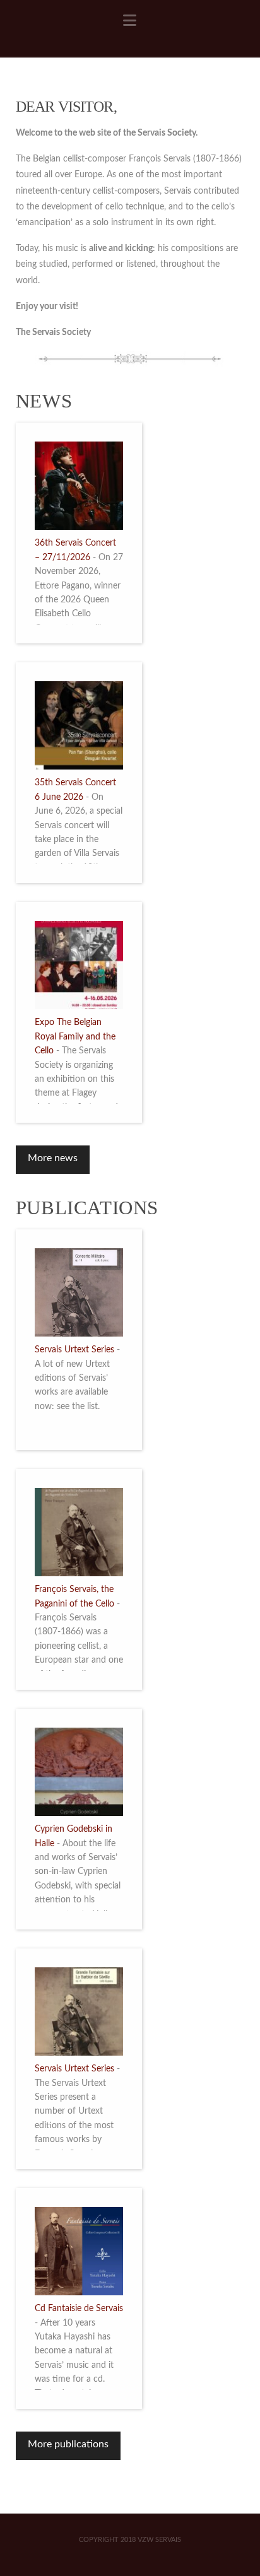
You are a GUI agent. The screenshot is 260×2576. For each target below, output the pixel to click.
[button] (130, 21)
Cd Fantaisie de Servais (79, 2309)
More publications (68, 2444)
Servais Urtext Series (74, 1350)
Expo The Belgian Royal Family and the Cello (75, 1037)
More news (53, 1158)
